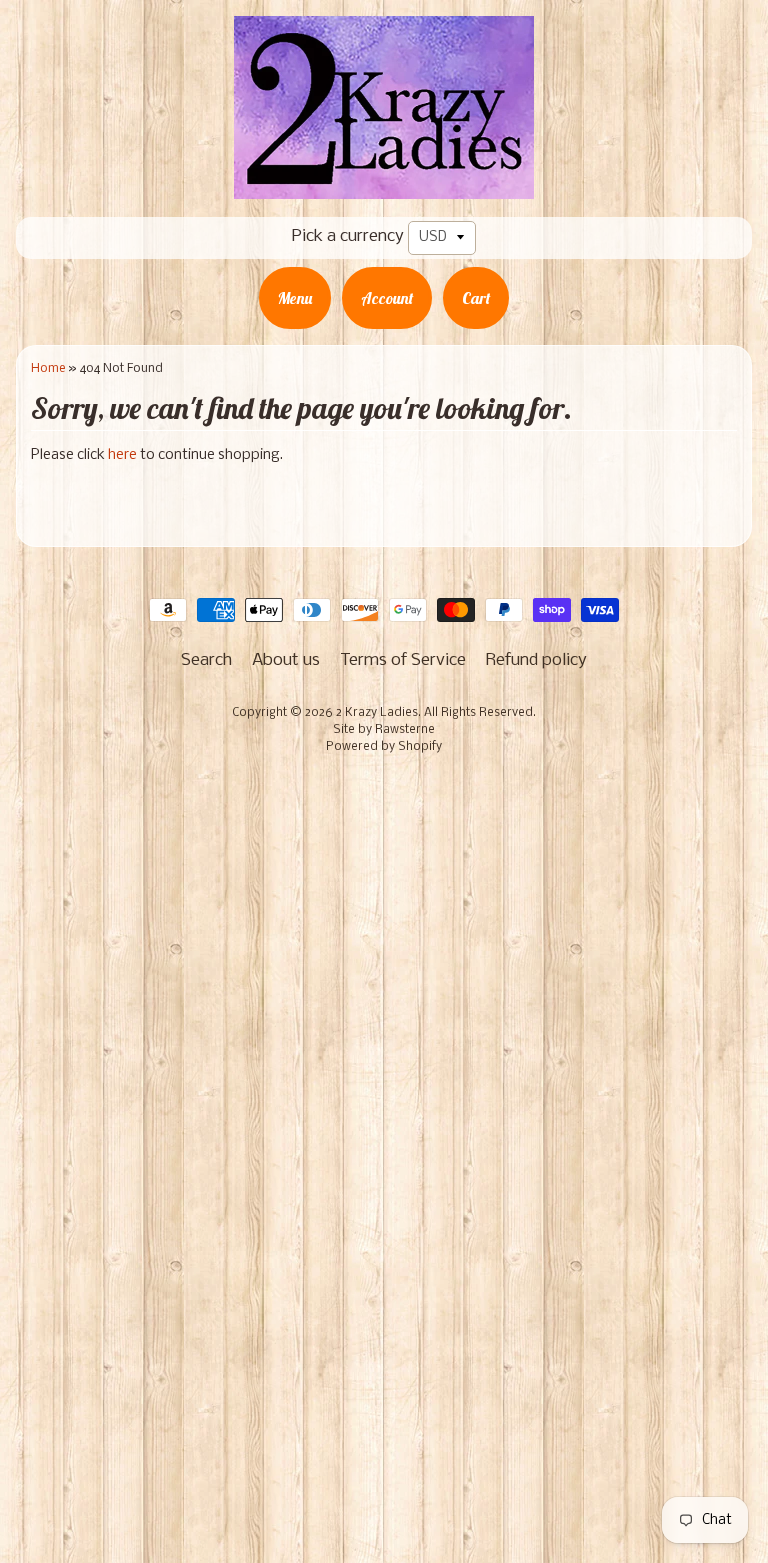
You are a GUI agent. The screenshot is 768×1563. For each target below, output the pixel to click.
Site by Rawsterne (384, 730)
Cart (476, 298)
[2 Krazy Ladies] (384, 185)
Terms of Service (403, 660)
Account (387, 298)
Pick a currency (348, 236)
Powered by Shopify (384, 747)
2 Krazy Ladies (377, 713)
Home (48, 368)
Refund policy (536, 660)
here (122, 455)
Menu (295, 298)
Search (206, 660)
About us (286, 660)
